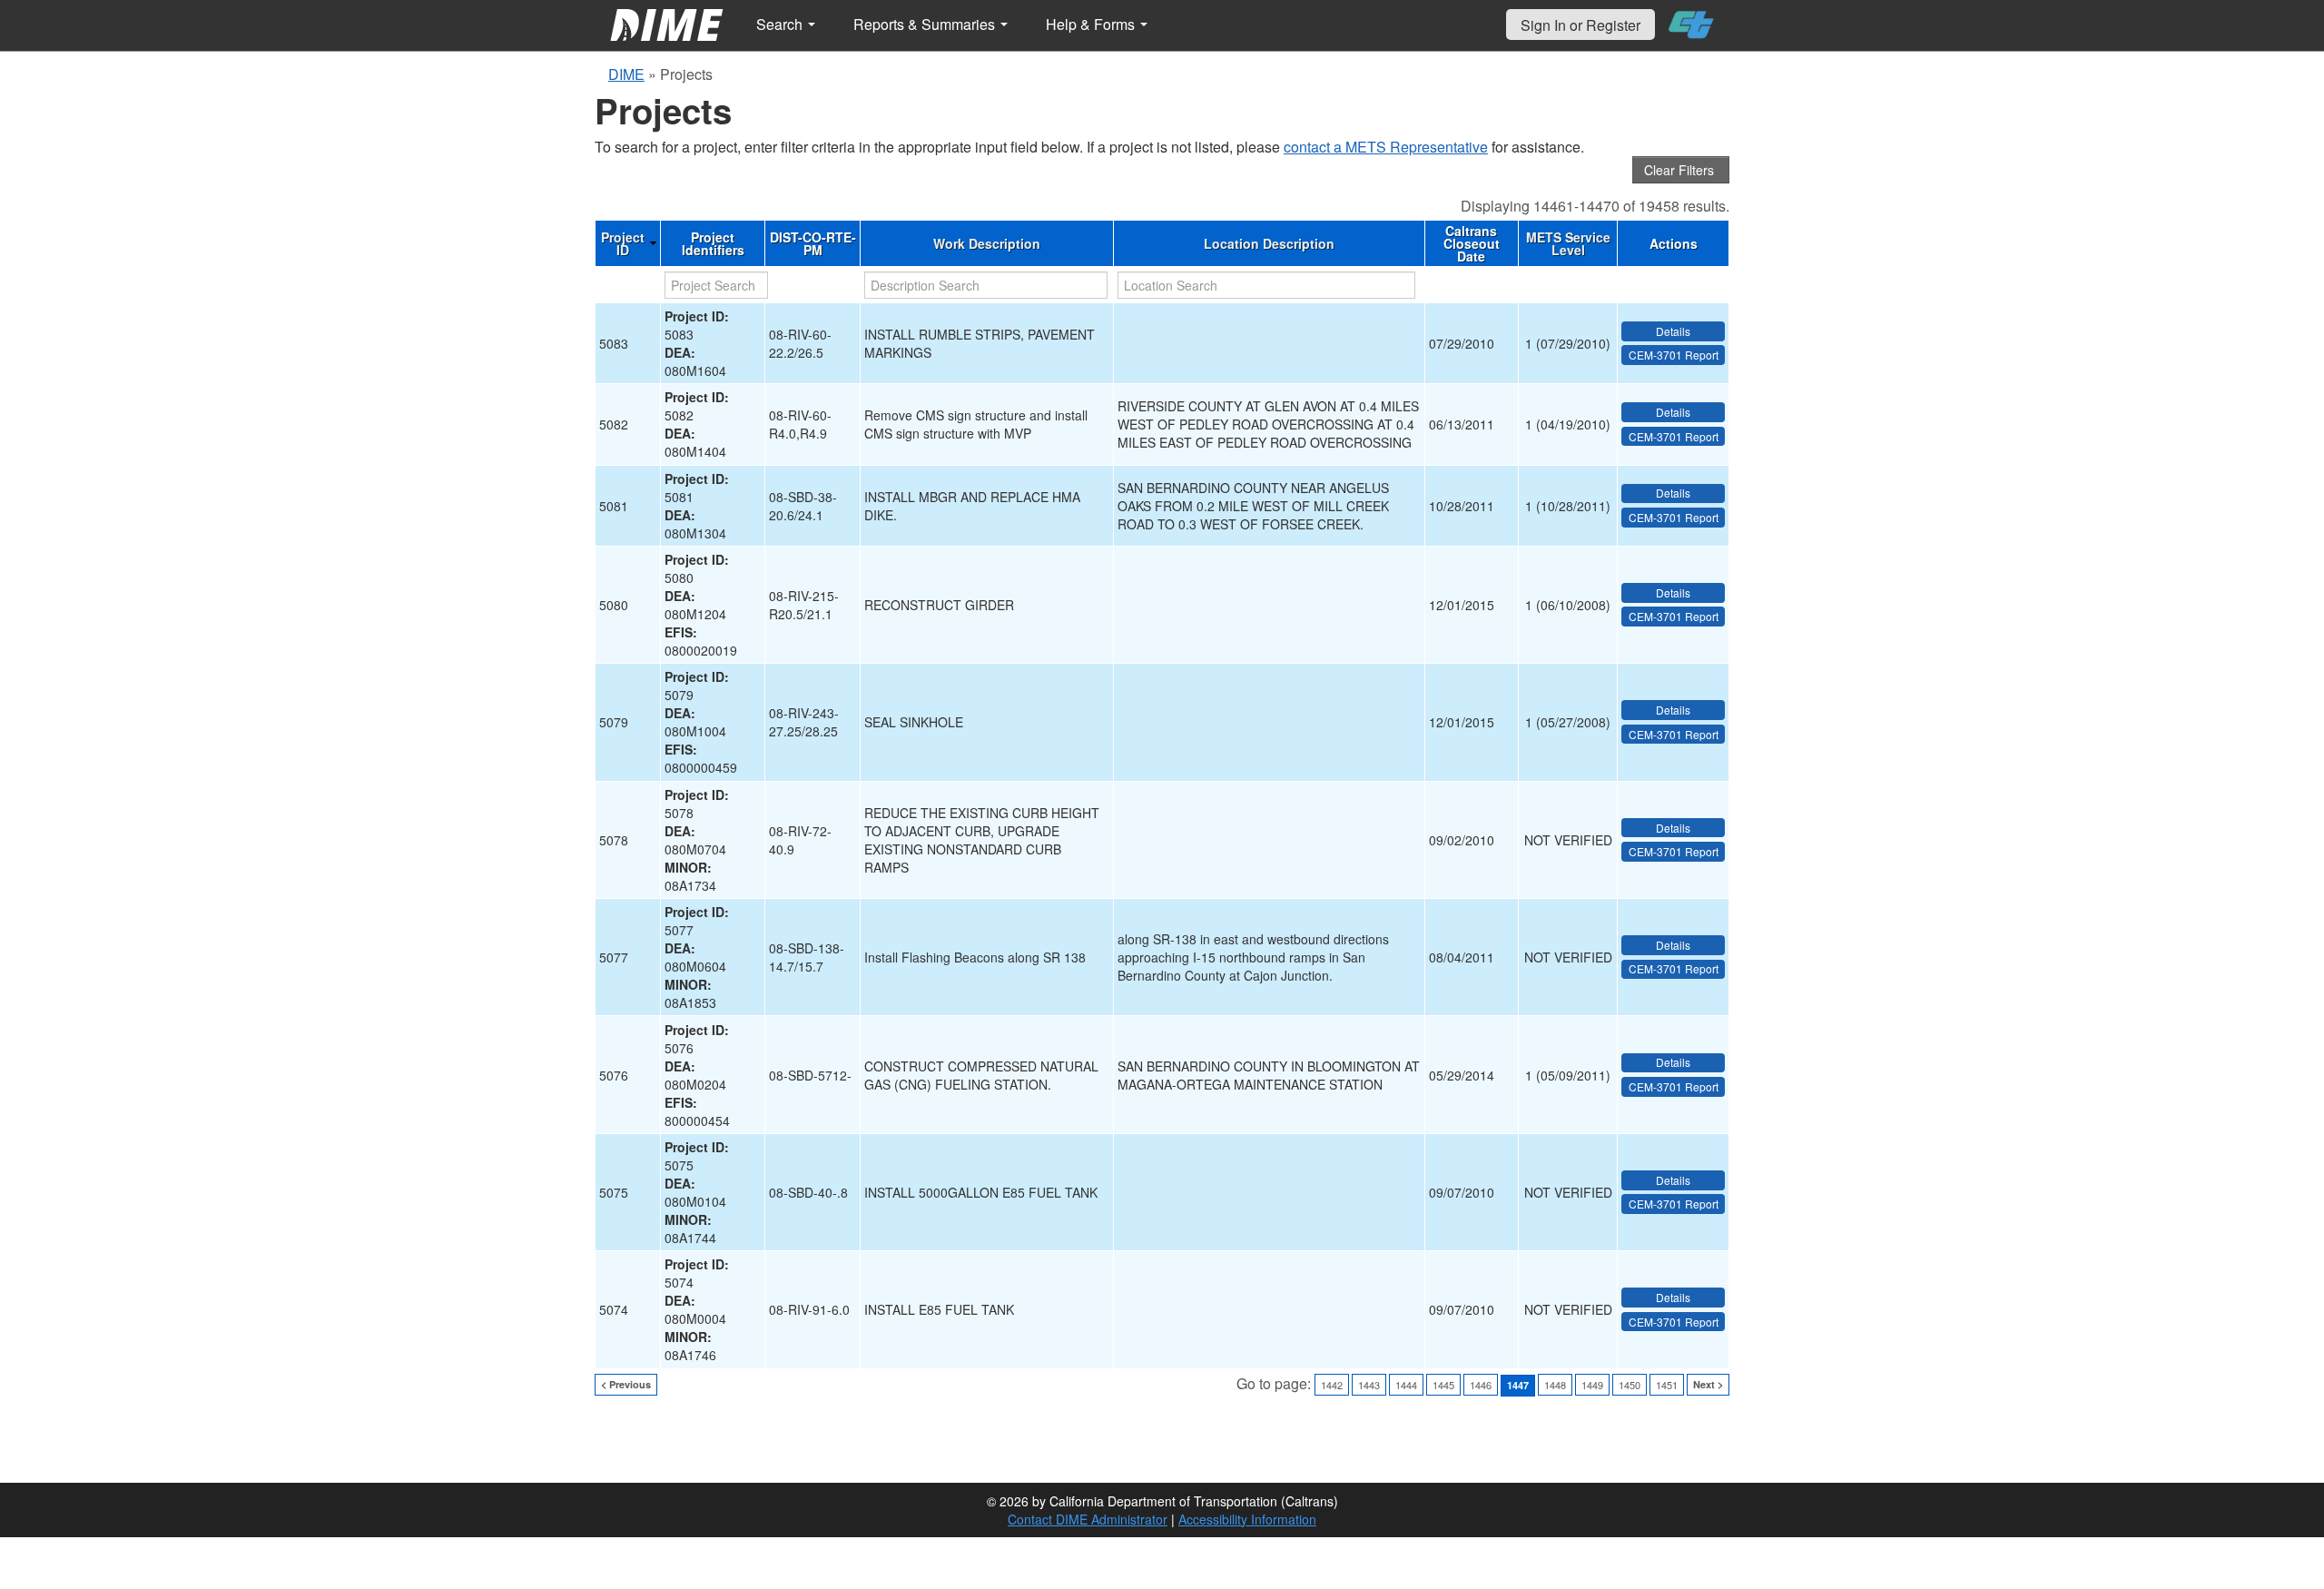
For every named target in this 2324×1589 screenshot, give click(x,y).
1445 (1443, 1385)
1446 (1481, 1385)
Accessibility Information (1247, 1519)
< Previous (626, 1384)
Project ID (623, 243)
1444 (1406, 1385)
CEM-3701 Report (1674, 355)
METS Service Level (1568, 243)
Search (781, 24)
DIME (626, 74)
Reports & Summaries (926, 24)
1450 (1630, 1385)
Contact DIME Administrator (1088, 1519)
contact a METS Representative (1386, 147)
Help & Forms (1092, 24)
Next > (1708, 1384)
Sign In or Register (1581, 25)
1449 (1592, 1385)
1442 (1332, 1385)
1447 (1518, 1385)
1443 (1369, 1385)
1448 (1555, 1385)
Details (1673, 331)
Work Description (987, 243)
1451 (1667, 1385)
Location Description (1269, 243)
